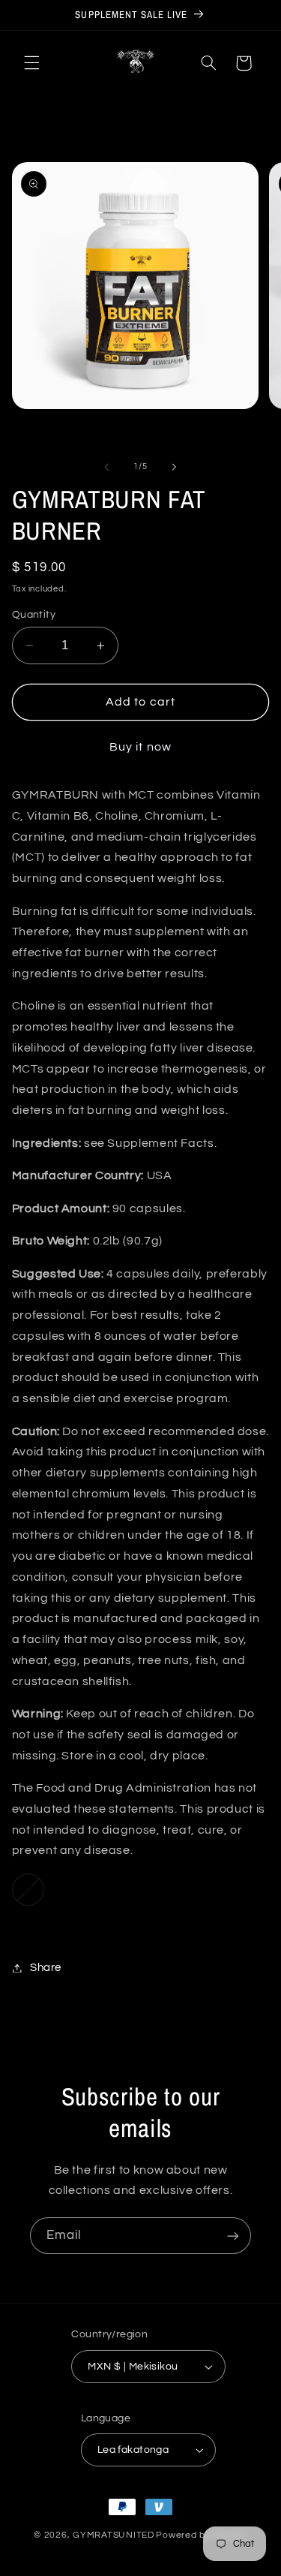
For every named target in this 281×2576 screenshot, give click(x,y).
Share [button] (46, 1968)
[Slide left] (106, 467)
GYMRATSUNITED (114, 2535)
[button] (31, 63)
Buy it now (140, 747)
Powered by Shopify (201, 2535)
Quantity (34, 615)
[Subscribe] (233, 2236)
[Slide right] (175, 467)
